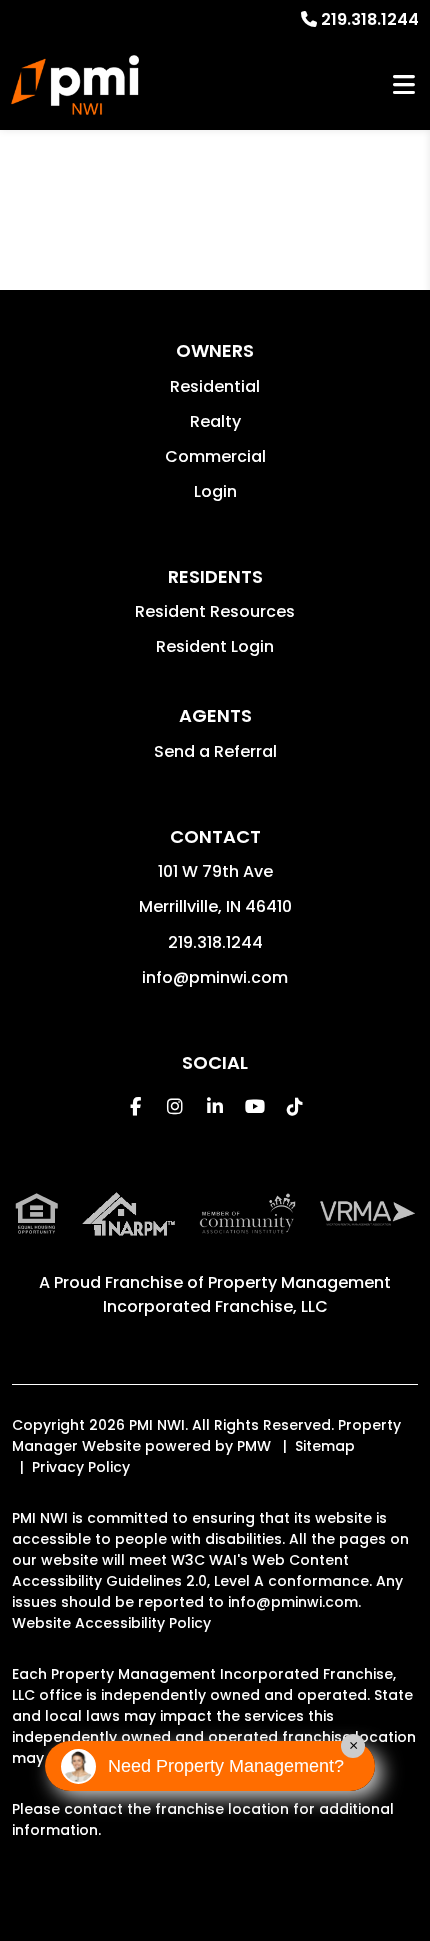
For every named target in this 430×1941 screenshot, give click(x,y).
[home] (75, 85)
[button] (135, 1106)
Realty (215, 421)
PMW (254, 1446)
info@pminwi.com (215, 977)
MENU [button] (404, 85)
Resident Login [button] (215, 646)
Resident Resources (215, 611)
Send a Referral (215, 751)
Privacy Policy (81, 1467)
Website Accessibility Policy (111, 1623)
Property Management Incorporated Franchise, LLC (247, 1294)
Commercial (215, 456)
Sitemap (325, 1446)
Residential (215, 386)
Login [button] (215, 491)
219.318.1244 (370, 19)
